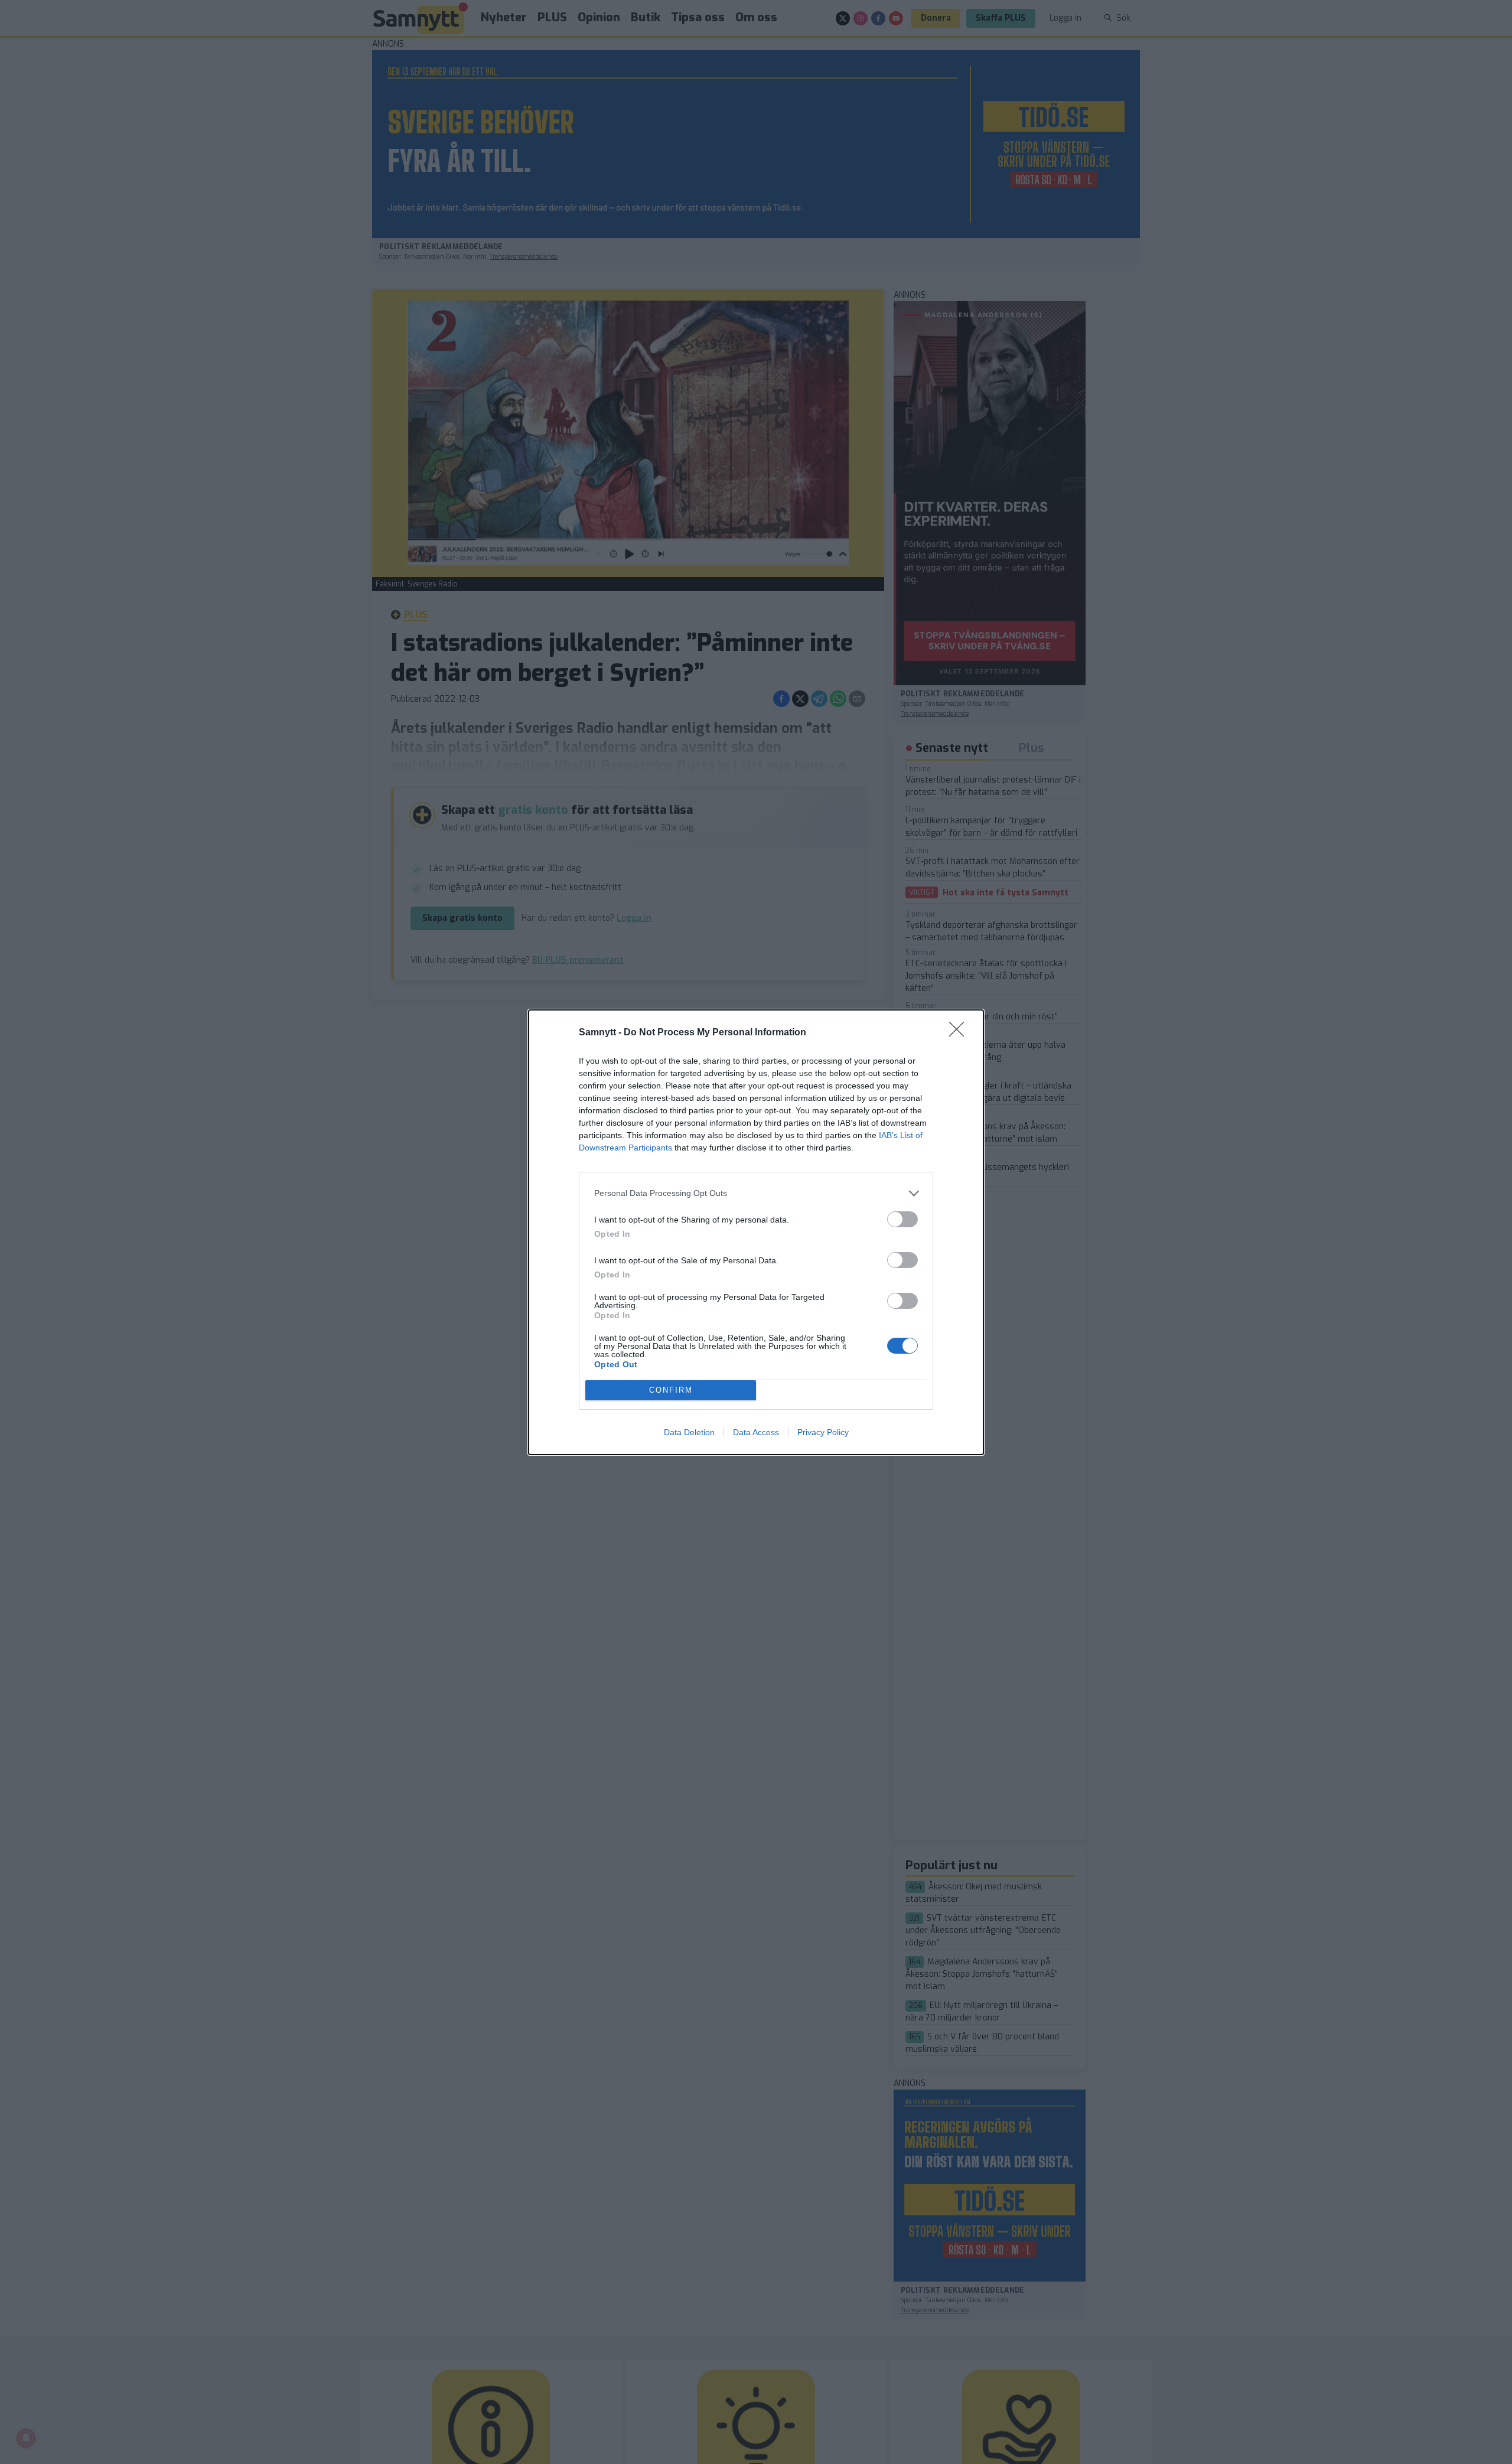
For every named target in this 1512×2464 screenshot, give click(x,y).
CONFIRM (671, 1390)
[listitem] (756, 1193)
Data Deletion (689, 1432)
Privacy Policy (823, 1432)
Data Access (756, 1432)
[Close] (960, 1033)
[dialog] (756, 1232)
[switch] (902, 1219)
